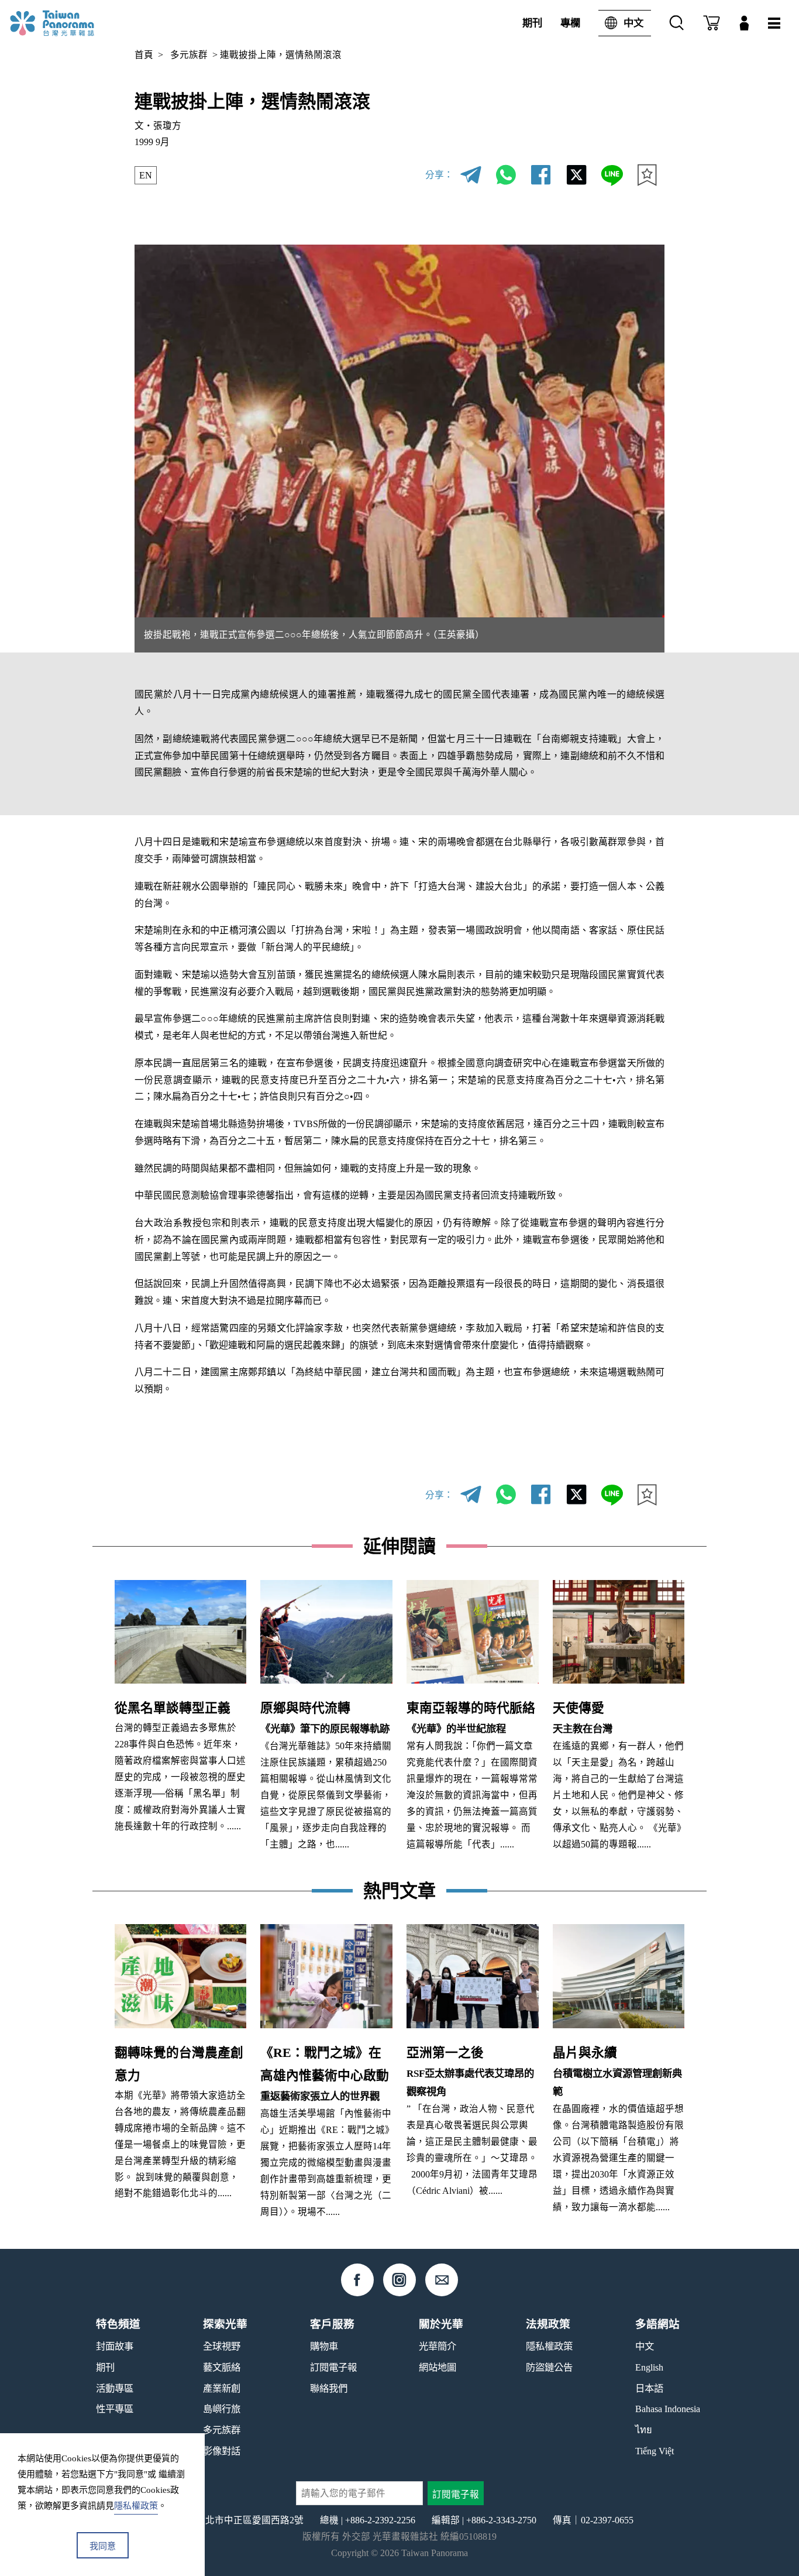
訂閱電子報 (333, 2367)
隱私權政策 (549, 2346)
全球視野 (222, 2346)
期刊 (532, 23)
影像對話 (222, 2451)
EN (146, 175)
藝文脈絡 (222, 2367)
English (649, 2367)
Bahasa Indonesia (668, 2409)
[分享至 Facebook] (541, 175)
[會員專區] (744, 23)
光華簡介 (438, 2346)
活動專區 (115, 2388)
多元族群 (189, 55)
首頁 (144, 55)
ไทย (644, 2430)
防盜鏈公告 (549, 2367)
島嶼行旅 (222, 2409)
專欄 (570, 23)
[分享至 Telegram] (471, 175)
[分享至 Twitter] (577, 175)
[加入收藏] (647, 175)
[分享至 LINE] (612, 175)
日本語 (649, 2388)
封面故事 (115, 2346)
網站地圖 (438, 2367)
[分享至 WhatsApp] (506, 175)
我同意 (103, 2546)
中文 (633, 23)
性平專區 (115, 2409)
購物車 (324, 2346)
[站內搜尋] (677, 23)
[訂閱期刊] (712, 23)
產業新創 (222, 2388)
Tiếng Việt (655, 2451)
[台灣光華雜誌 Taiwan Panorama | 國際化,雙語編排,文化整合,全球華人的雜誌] (71, 23)
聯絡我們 (329, 2388)
